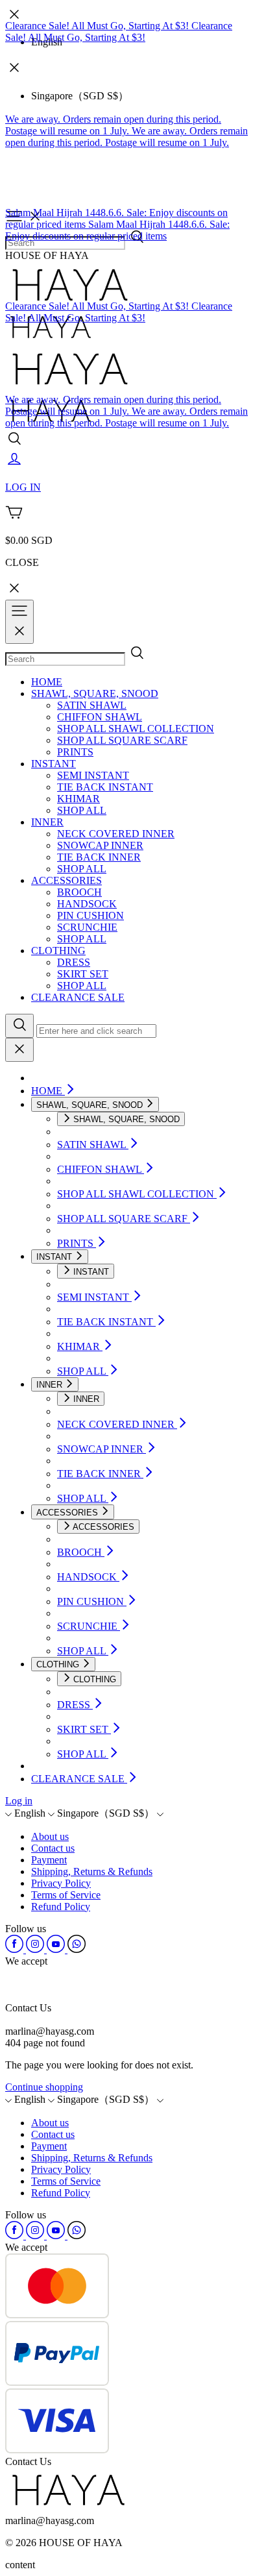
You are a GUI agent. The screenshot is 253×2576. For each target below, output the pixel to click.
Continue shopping (44, 2087)
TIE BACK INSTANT (105, 787)
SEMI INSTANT (93, 775)
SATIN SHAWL (92, 705)
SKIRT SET (83, 974)
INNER (47, 822)
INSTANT (54, 764)
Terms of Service (66, 1895)
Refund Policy (61, 1907)
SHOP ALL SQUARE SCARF (122, 740)
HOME (47, 682)
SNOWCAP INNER (100, 845)
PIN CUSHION (90, 915)
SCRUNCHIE (87, 927)
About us (50, 1836)
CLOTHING (58, 951)
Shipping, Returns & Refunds (92, 1871)
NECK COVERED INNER (116, 834)
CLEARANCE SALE (78, 997)
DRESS (74, 962)
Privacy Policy (61, 1883)
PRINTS (75, 752)
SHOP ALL (82, 810)
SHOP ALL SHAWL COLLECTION (136, 729)
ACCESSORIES (66, 880)
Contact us (53, 1848)
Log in (19, 1801)
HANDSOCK (87, 904)
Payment (49, 1860)
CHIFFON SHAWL (100, 717)
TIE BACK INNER (99, 857)
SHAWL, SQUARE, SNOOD (95, 693)
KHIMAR (78, 799)
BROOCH (79, 892)
